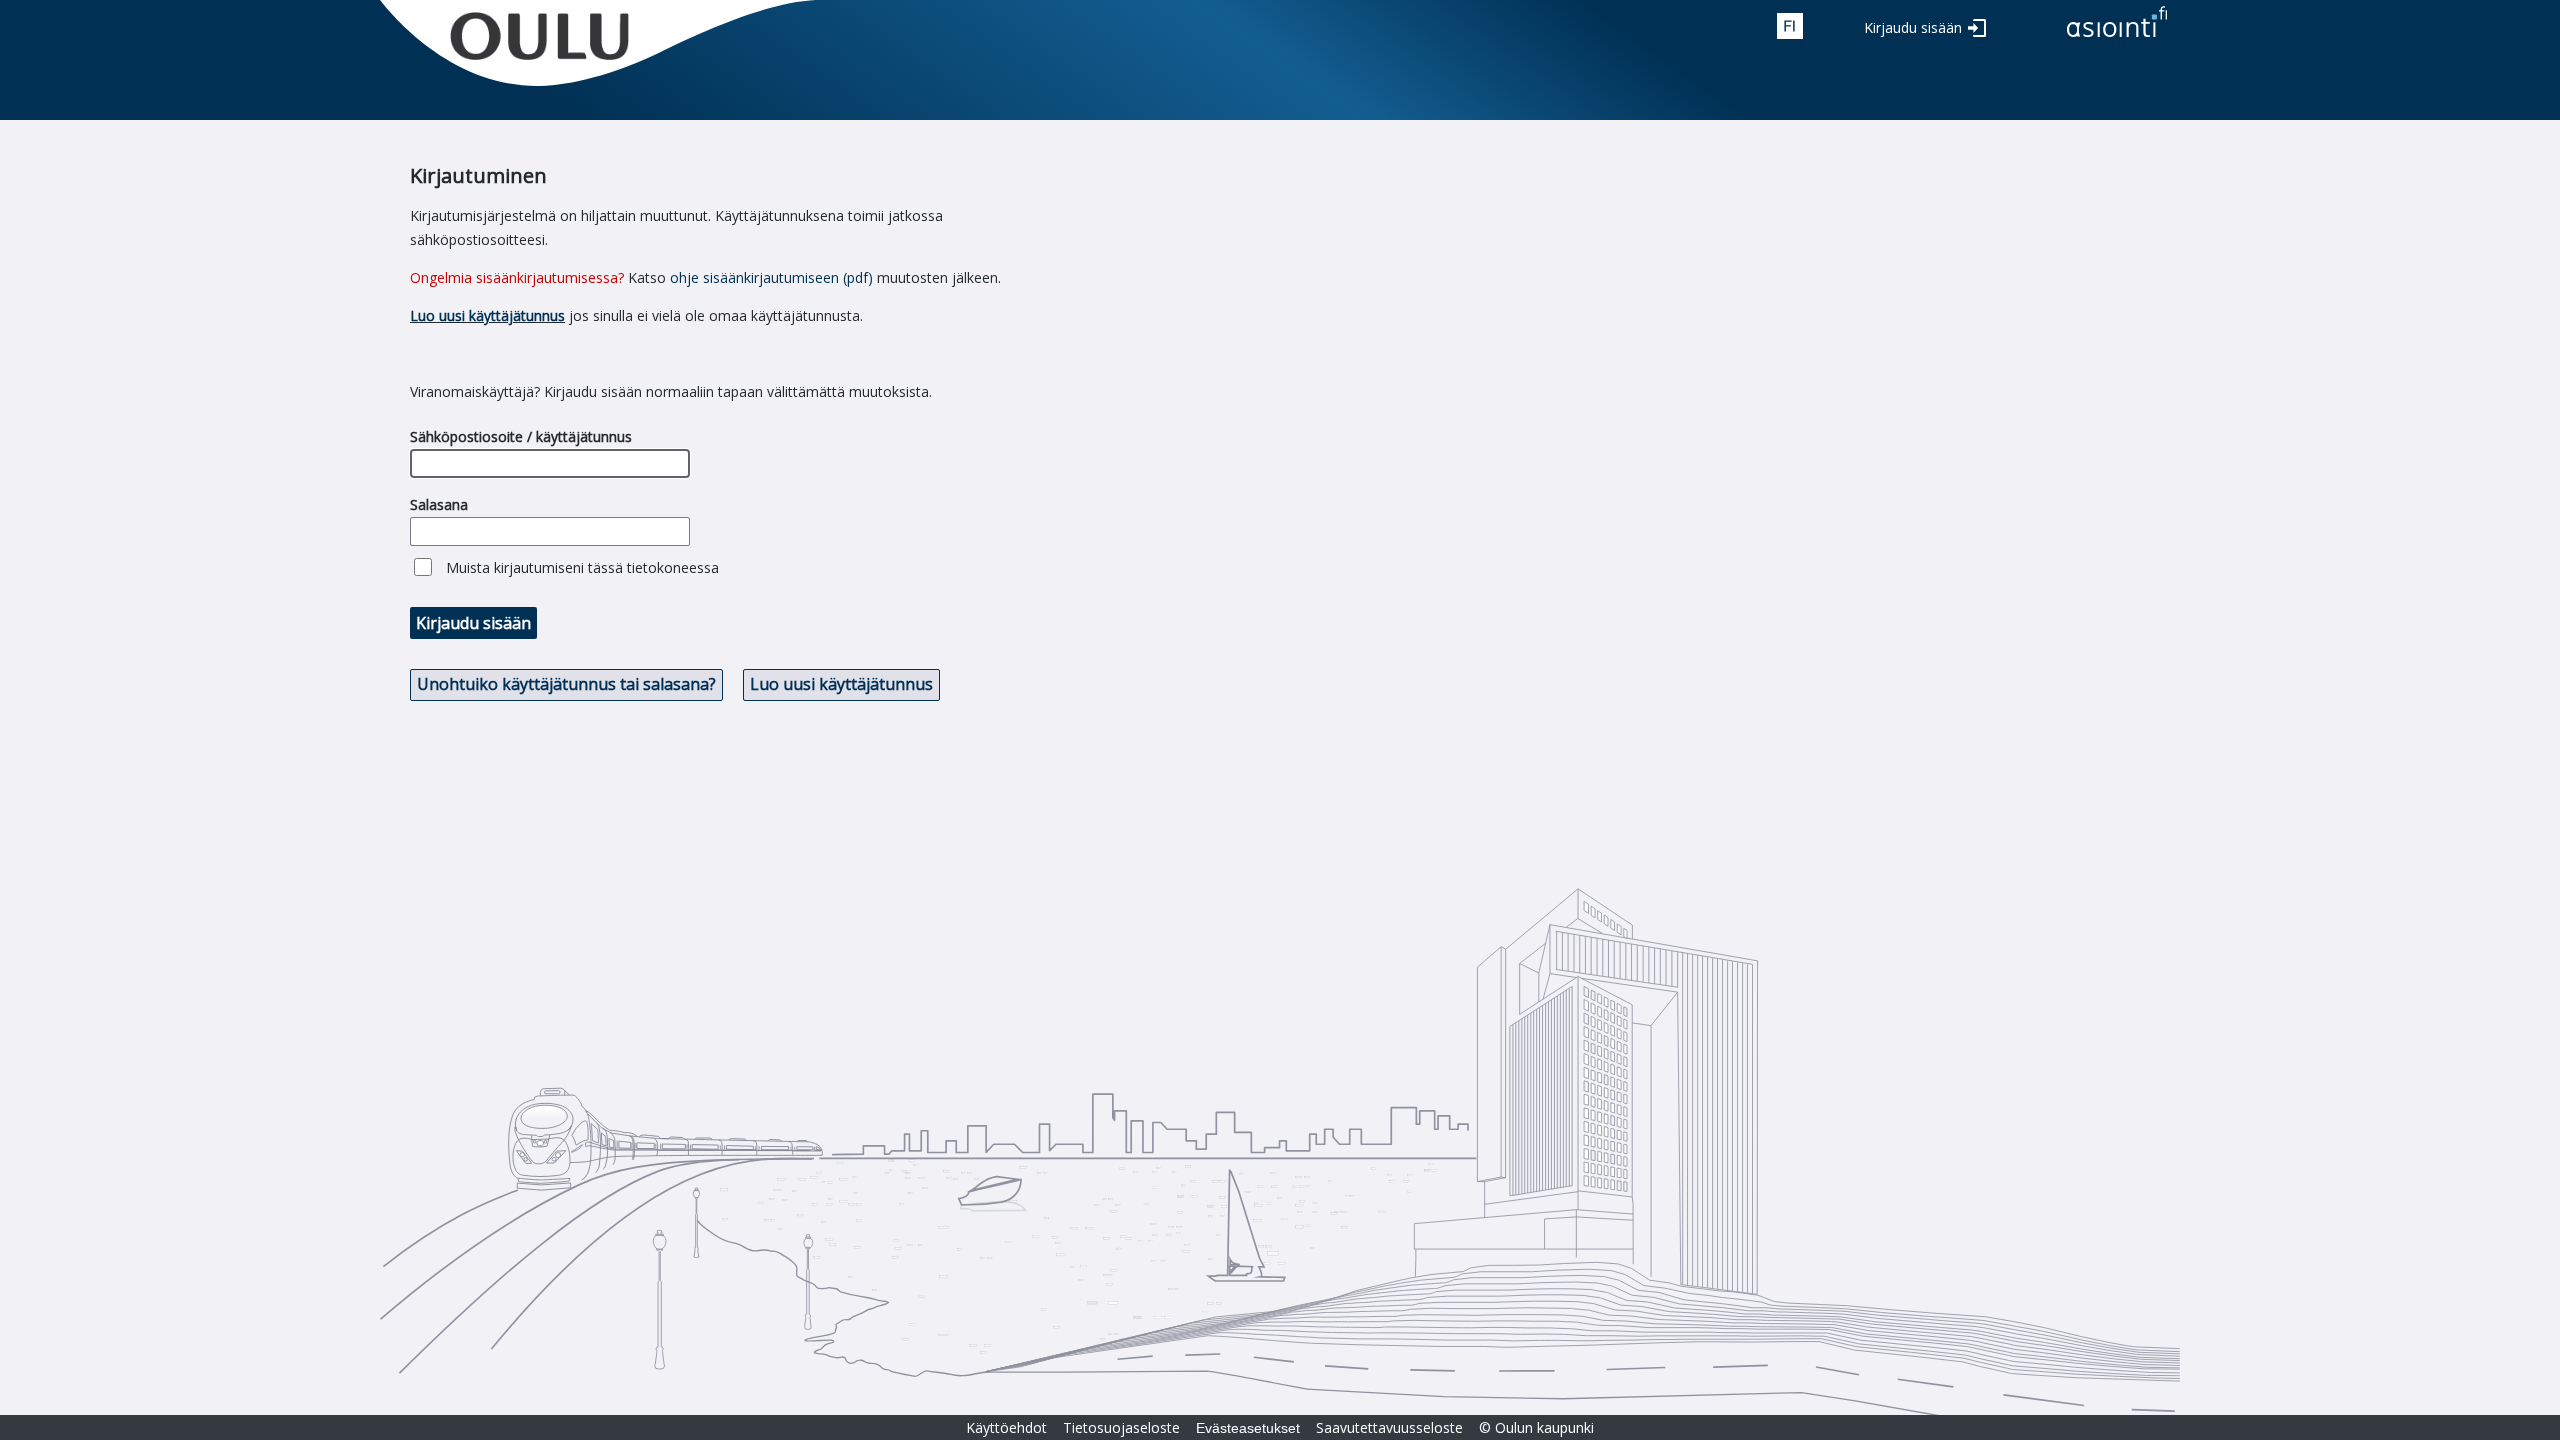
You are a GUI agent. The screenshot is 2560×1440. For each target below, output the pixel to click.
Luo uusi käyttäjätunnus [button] (841, 684)
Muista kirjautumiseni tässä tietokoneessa (582, 567)
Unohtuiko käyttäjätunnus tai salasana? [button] (566, 684)
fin (1790, 26)
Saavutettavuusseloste (1389, 1427)
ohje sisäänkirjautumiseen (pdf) (771, 277)
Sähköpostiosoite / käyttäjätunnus (521, 436)
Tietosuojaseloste (1121, 1427)
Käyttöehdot (1006, 1427)
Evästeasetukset (1248, 1428)
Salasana (439, 504)
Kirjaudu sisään (1913, 27)
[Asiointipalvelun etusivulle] (2117, 38)
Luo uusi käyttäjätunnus (487, 315)
